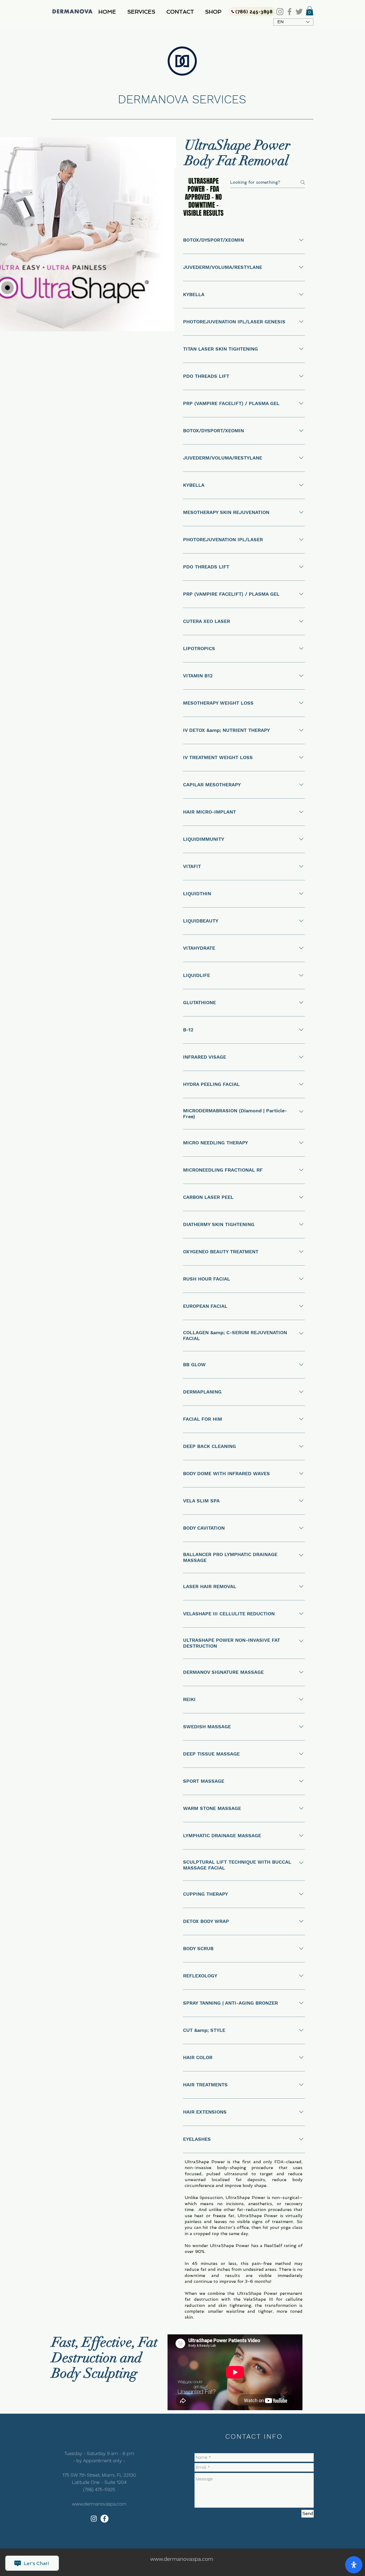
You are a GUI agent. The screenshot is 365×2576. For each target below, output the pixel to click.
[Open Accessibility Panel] (354, 2565)
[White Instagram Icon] (94, 2519)
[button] (143, 12)
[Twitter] (299, 12)
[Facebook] (290, 12)
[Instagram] (280, 12)
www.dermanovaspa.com (99, 2504)
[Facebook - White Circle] (104, 2519)
